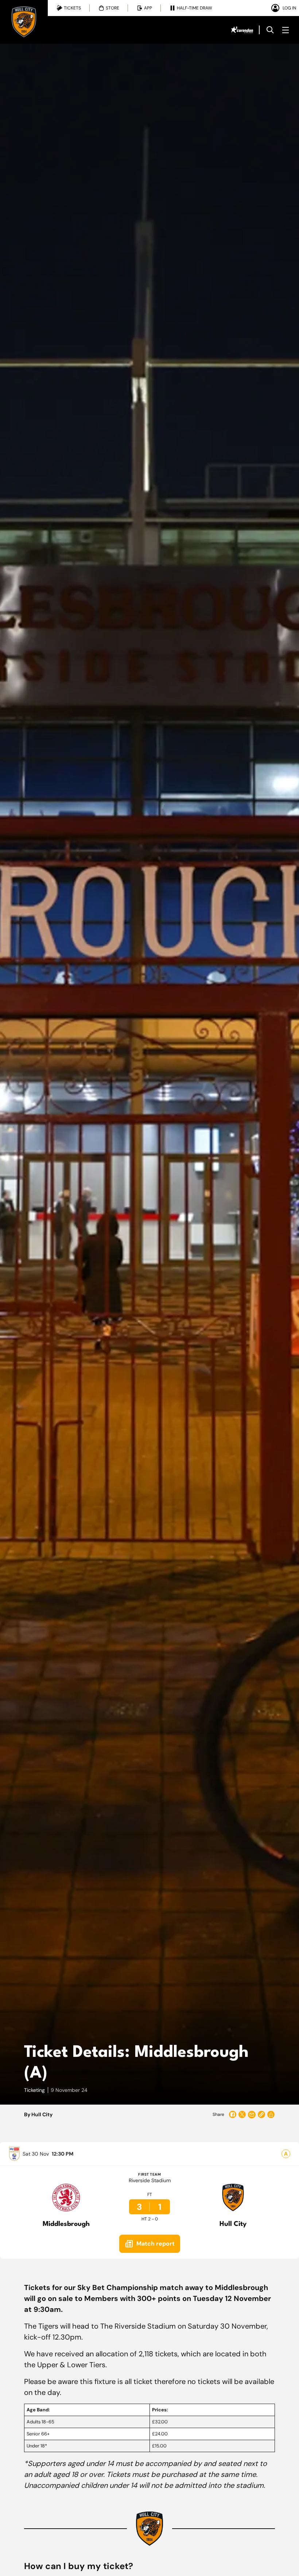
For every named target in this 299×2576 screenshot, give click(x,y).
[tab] (69, 8)
